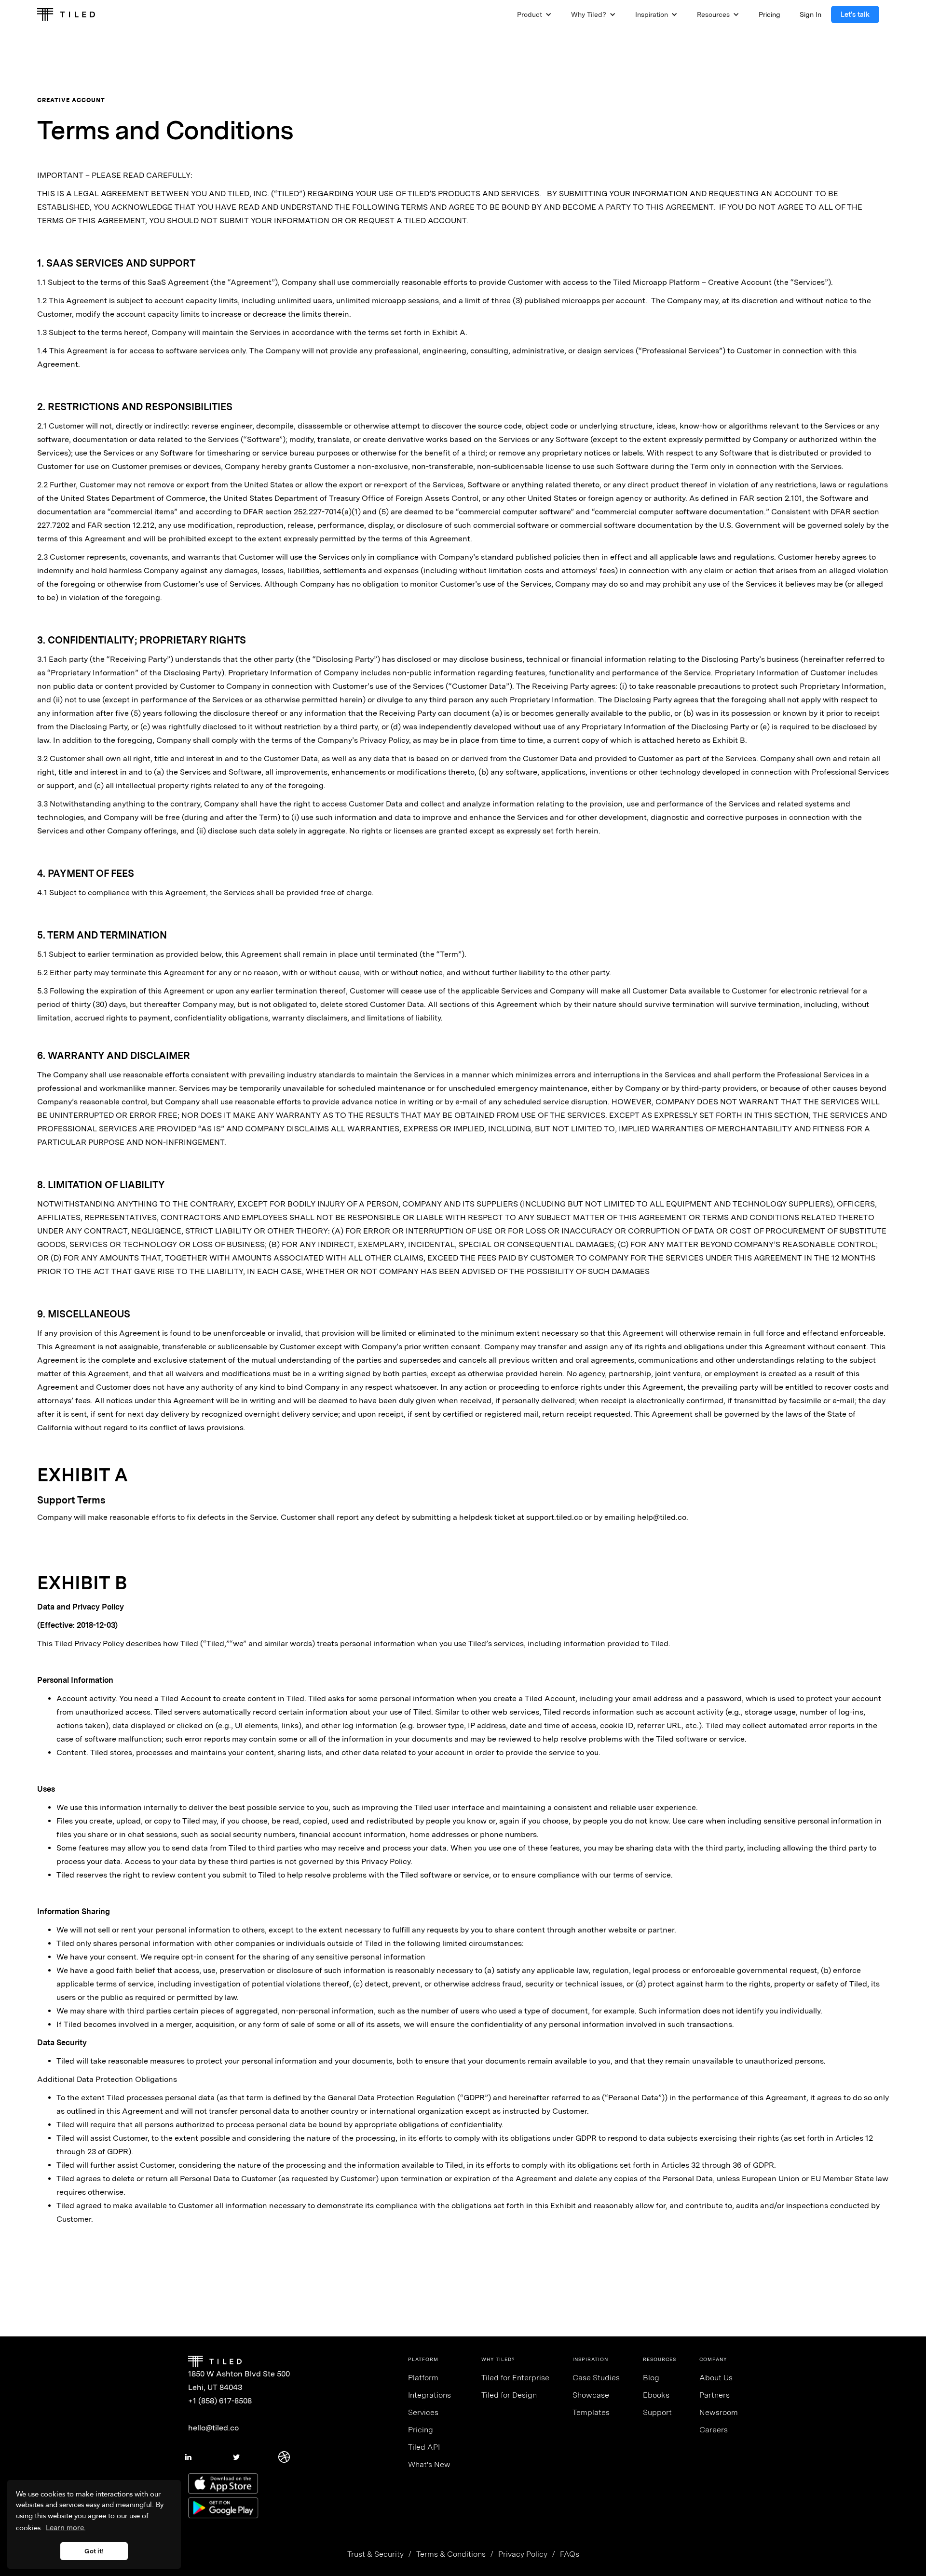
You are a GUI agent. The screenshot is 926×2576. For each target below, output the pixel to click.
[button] (534, 14)
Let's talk (855, 14)
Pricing (421, 2430)
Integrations (429, 2395)
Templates (591, 2412)
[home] (66, 14)
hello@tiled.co (213, 2428)
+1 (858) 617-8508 (220, 2401)
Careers (714, 2430)
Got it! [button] (94, 2551)
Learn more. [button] (66, 2528)
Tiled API (424, 2447)
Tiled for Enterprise (515, 2378)
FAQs (570, 2554)
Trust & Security (375, 2554)
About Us (716, 2378)
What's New (429, 2464)
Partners (715, 2395)
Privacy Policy (523, 2554)
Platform (423, 2378)
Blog (651, 2378)
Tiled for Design (509, 2395)
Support (657, 2412)
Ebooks (656, 2395)
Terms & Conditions (451, 2554)
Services (423, 2412)
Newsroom (719, 2412)
